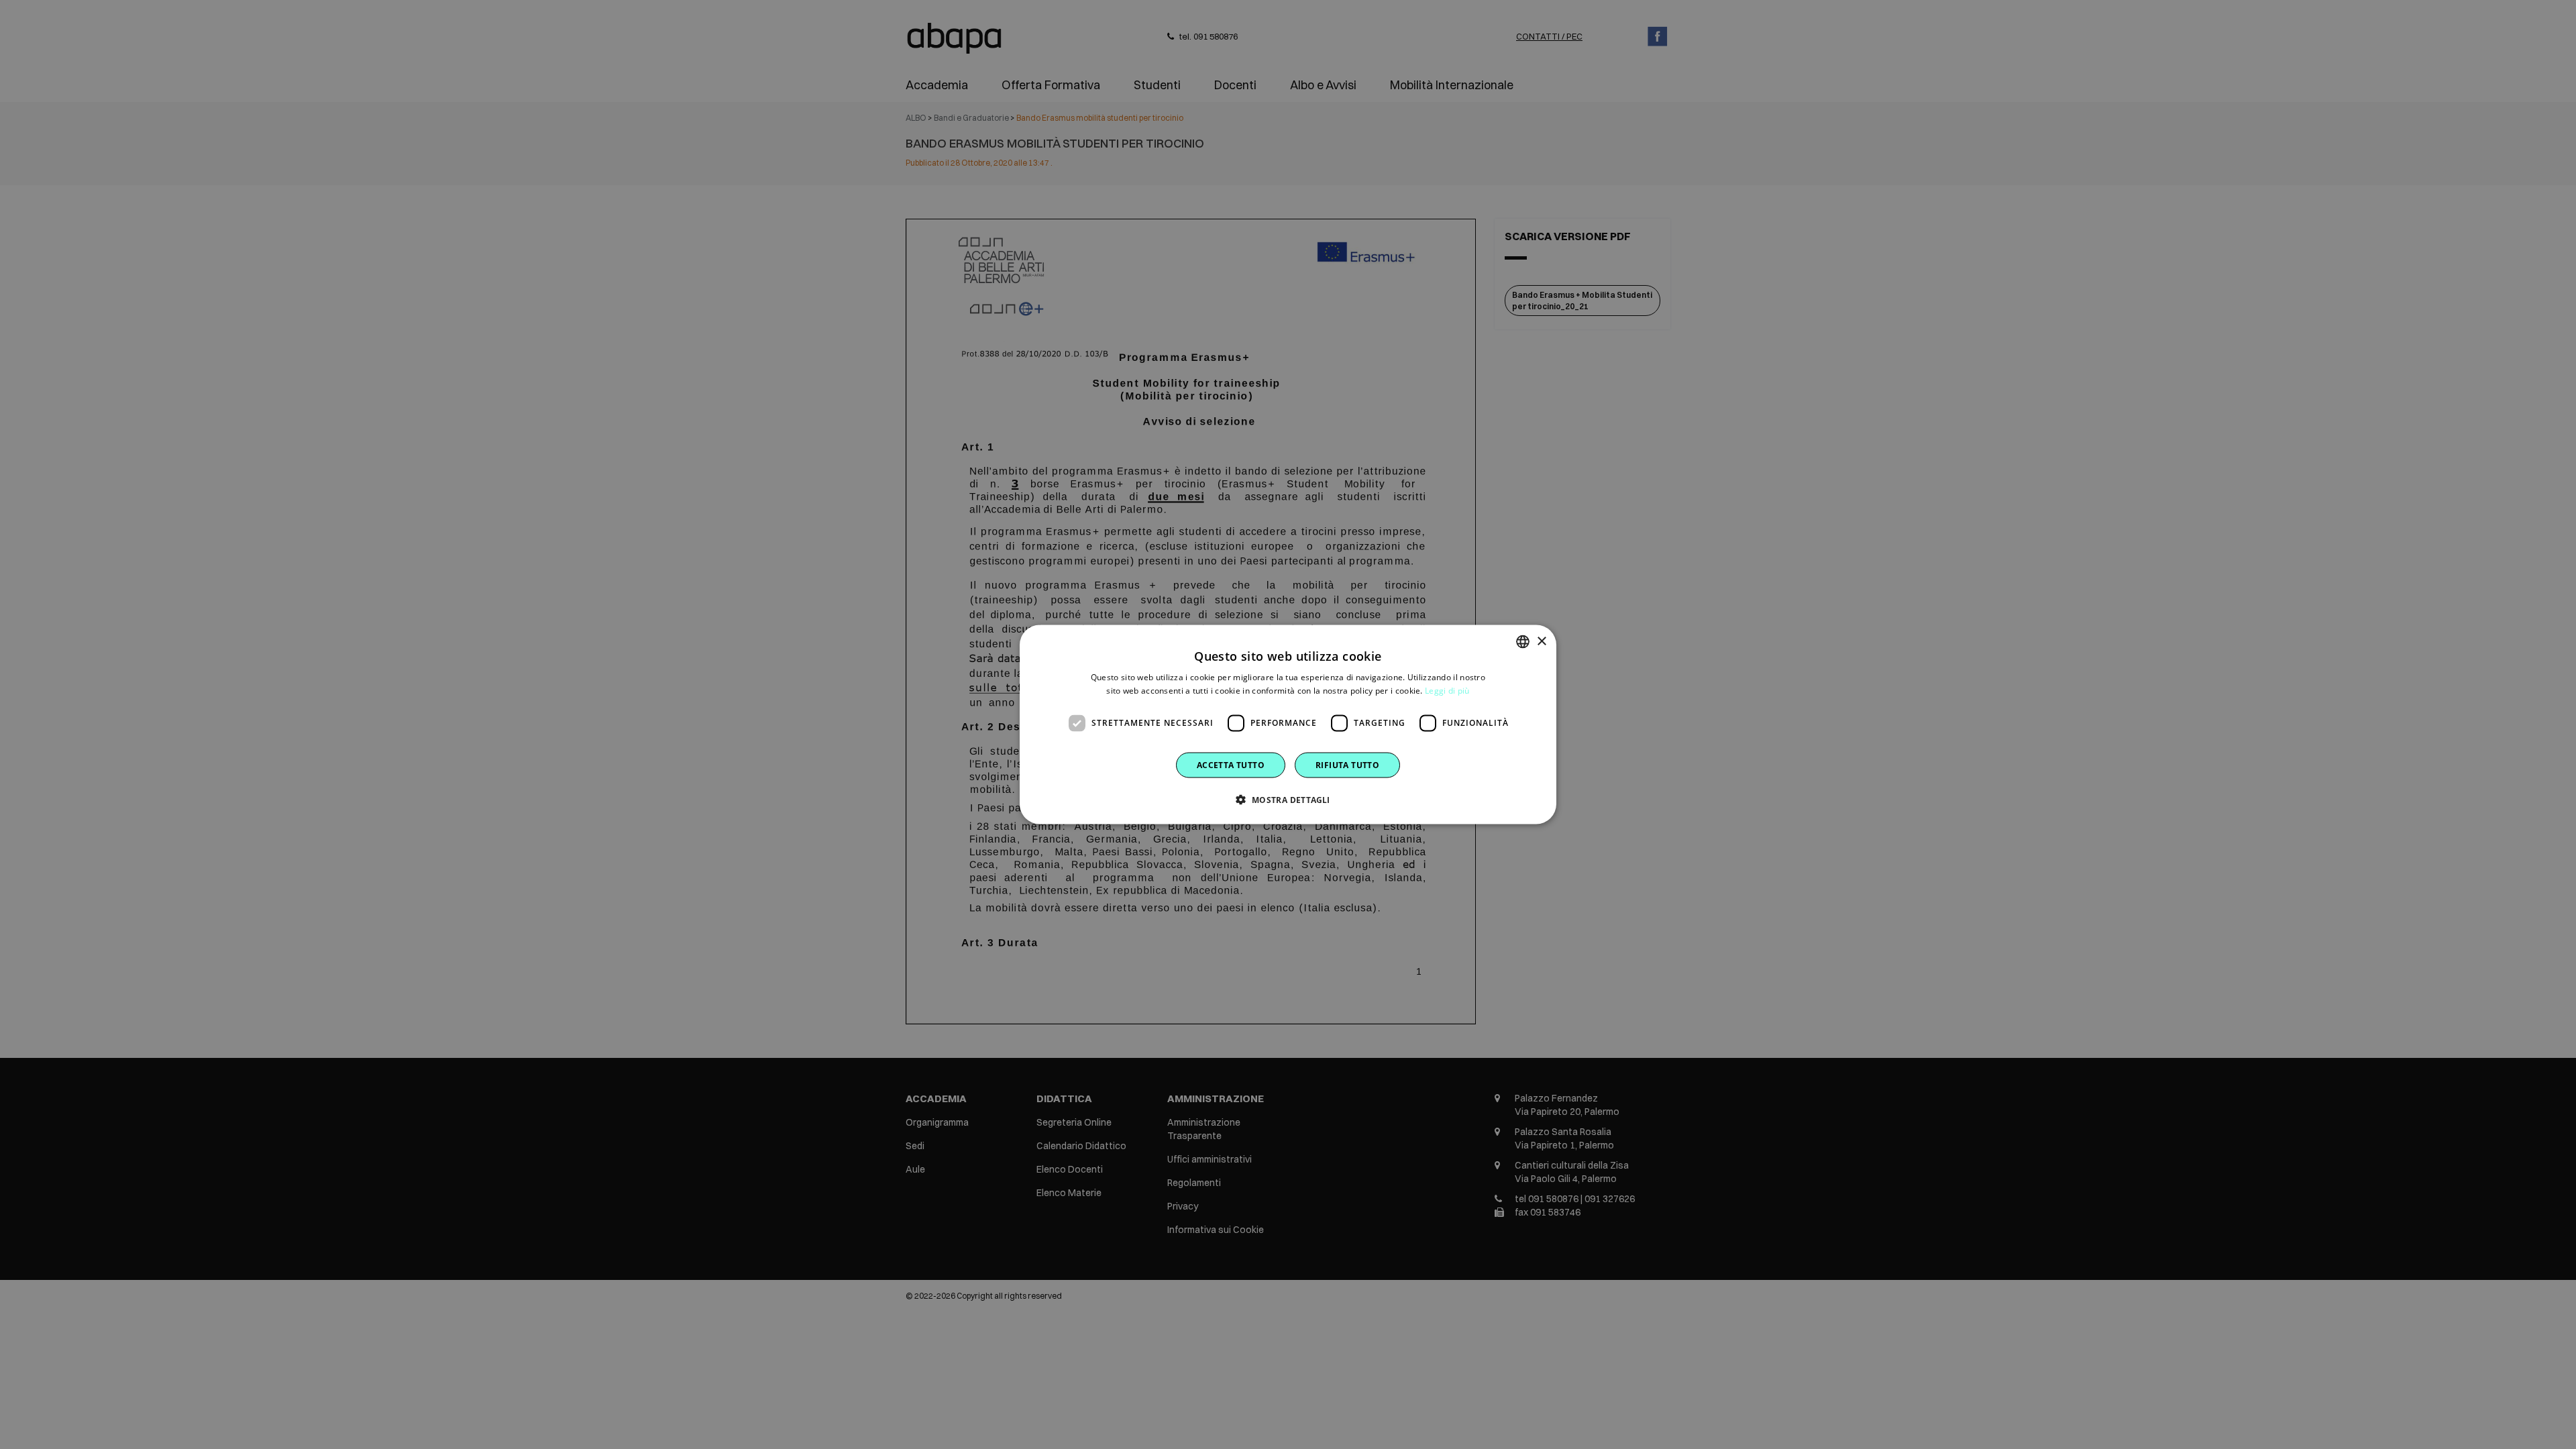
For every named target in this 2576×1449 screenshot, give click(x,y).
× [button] (1541, 641)
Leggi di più (1447, 691)
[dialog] (1288, 725)
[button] (1288, 799)
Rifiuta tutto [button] (1347, 764)
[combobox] (1523, 642)
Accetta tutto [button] (1231, 764)
